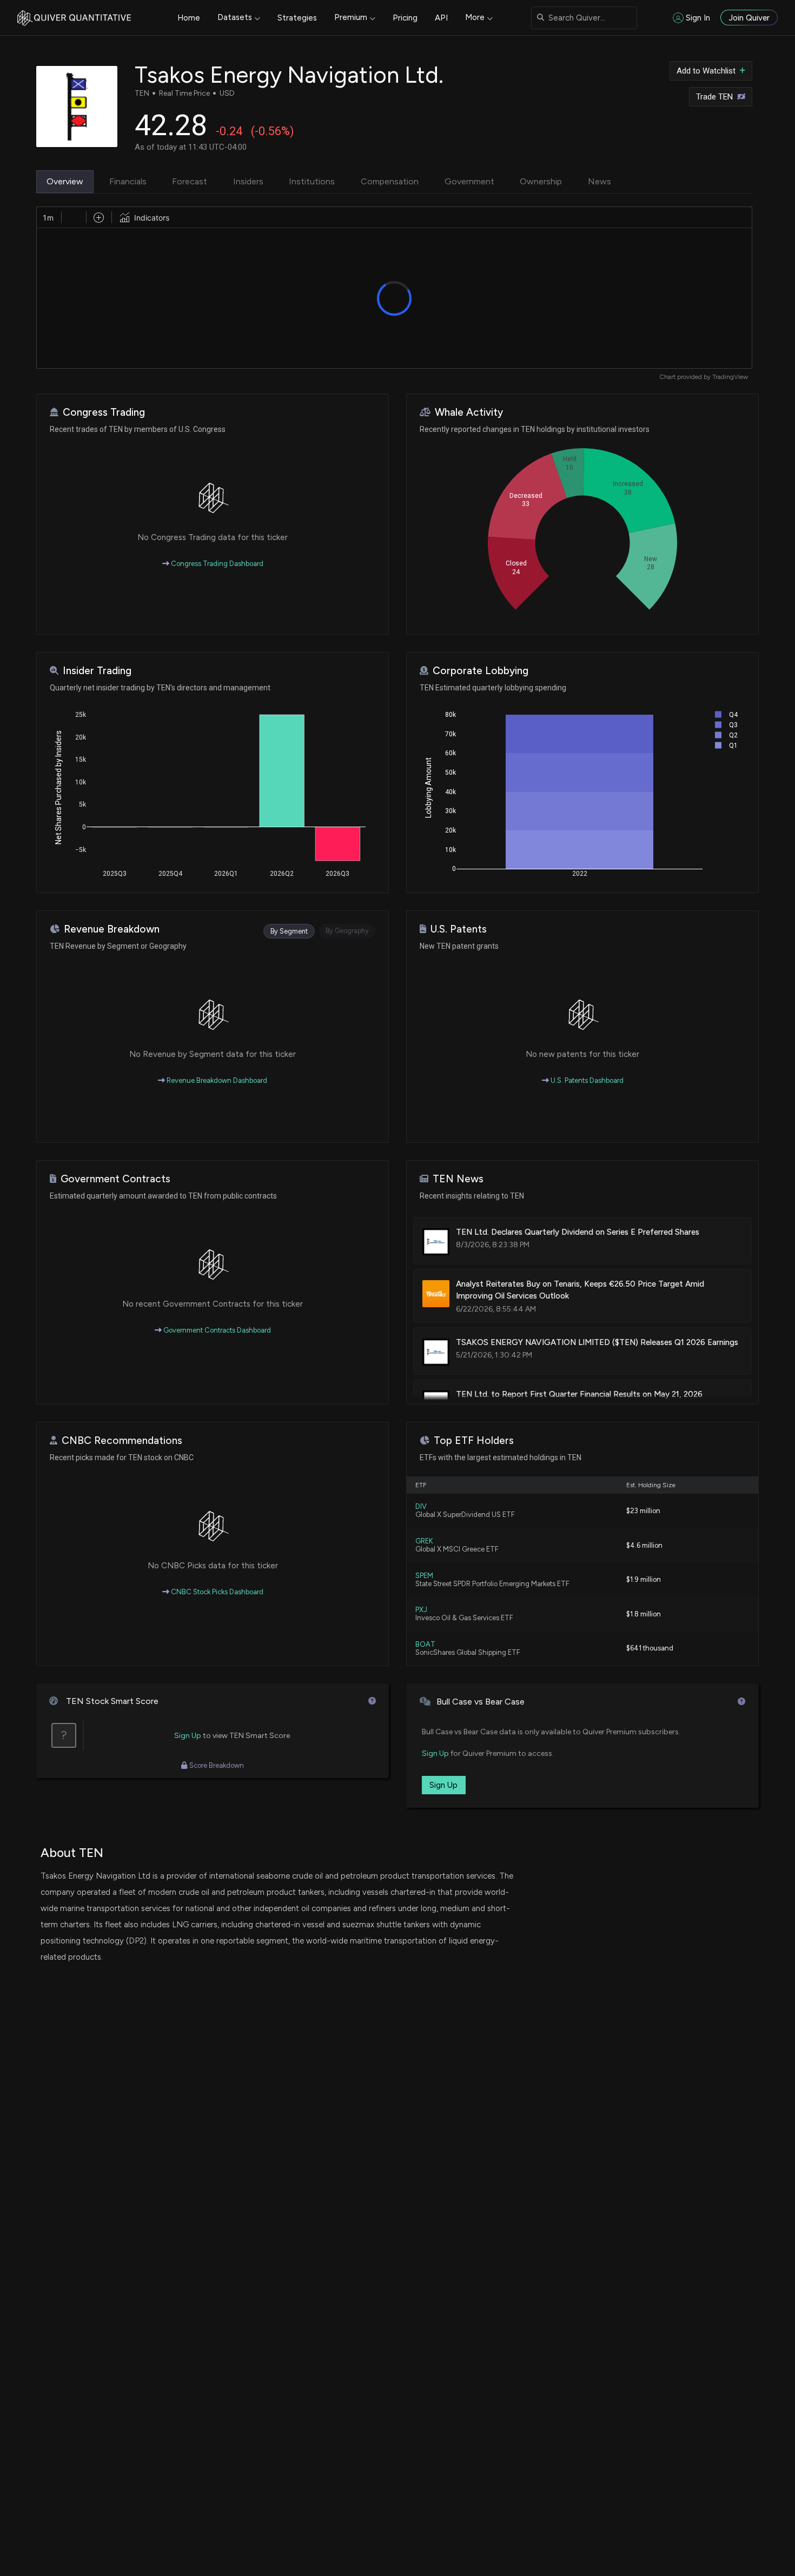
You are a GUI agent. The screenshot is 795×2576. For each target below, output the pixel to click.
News (599, 181)
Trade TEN (714, 97)
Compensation (390, 181)
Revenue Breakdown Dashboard (216, 1080)
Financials (128, 181)
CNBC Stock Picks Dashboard (216, 1592)
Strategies (297, 18)
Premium (351, 17)
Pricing (405, 18)
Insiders (248, 181)
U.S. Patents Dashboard (586, 1080)
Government (469, 181)
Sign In (698, 18)
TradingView (730, 377)
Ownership (541, 181)
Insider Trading (97, 671)
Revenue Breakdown (112, 929)
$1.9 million (644, 1579)
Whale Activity (469, 412)
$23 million (643, 1511)
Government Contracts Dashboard (216, 1330)
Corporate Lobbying (481, 671)
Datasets (235, 17)
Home (189, 18)
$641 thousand (650, 1648)
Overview (65, 181)
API (441, 18)
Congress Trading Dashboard (216, 564)
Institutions (312, 181)
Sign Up (188, 1736)
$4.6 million (644, 1545)
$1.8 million (644, 1614)
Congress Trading (104, 412)
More (475, 17)
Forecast (190, 181)
